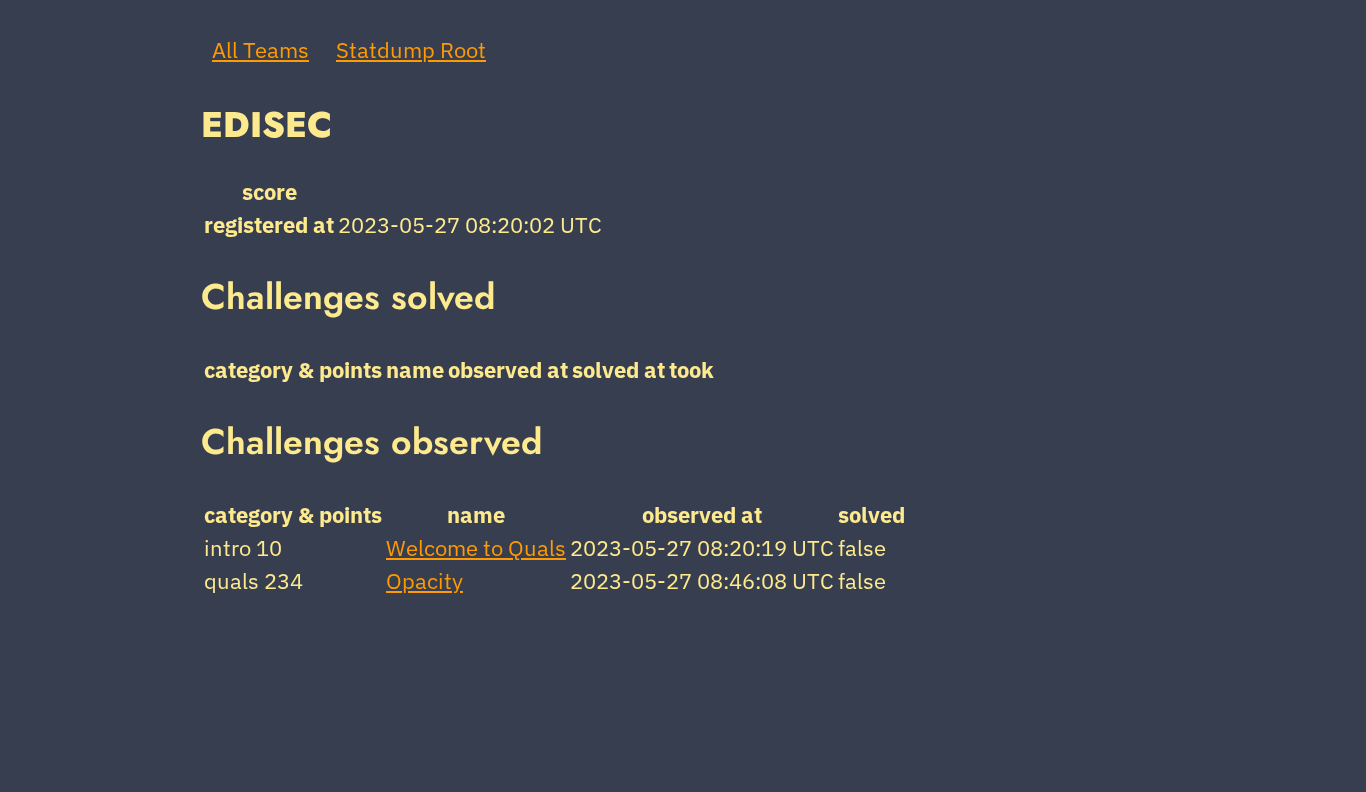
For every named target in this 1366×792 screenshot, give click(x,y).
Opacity (424, 580)
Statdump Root (411, 49)
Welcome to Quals (476, 547)
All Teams (260, 49)
